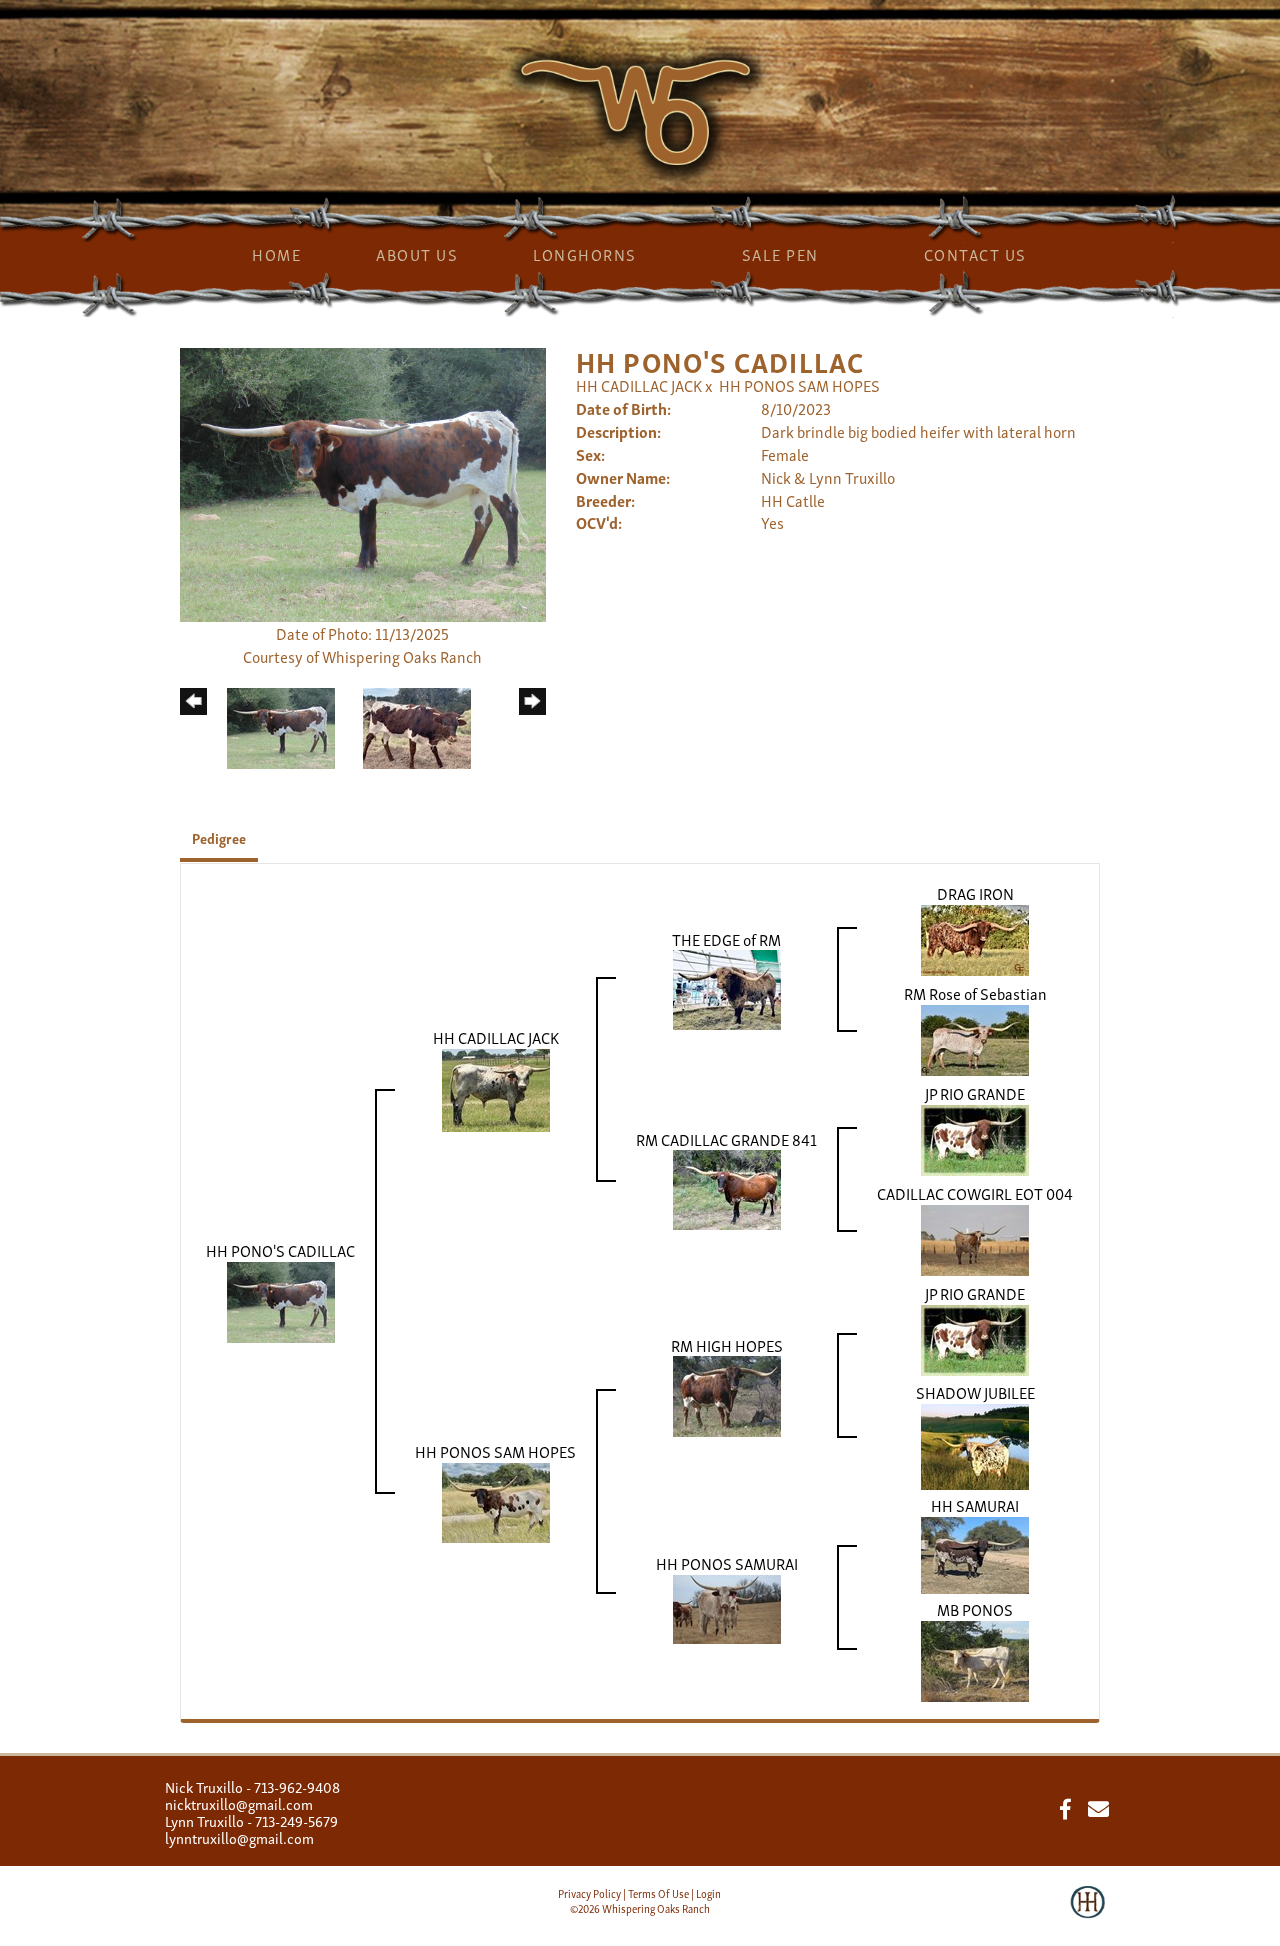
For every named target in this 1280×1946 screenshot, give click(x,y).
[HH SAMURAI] (975, 1552)
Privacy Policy (589, 1893)
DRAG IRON (975, 893)
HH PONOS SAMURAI (727, 1563)
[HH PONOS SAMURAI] (727, 1606)
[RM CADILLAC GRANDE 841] (727, 1187)
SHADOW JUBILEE (975, 1392)
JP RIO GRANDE (975, 1093)
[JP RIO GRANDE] (975, 1137)
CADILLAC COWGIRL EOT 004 (975, 1193)
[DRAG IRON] (975, 937)
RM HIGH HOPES (727, 1345)
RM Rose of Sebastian (975, 993)
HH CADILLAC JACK (640, 385)
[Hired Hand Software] (1087, 1916)
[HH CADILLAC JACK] (496, 1087)
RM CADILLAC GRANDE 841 (726, 1139)
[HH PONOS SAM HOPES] (496, 1500)
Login (708, 1893)
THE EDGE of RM (726, 939)
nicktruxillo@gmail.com (239, 1803)
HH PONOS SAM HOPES (799, 385)
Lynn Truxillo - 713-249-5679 (251, 1820)
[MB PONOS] (975, 1658)
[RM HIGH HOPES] (727, 1394)
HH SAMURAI (975, 1505)
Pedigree (219, 837)
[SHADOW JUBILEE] (975, 1444)
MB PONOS (975, 1609)
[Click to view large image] (363, 482)
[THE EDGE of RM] (727, 987)
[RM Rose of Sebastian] (975, 1037)
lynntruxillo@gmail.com (239, 1837)
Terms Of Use (658, 1893)
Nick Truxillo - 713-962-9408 (252, 1786)
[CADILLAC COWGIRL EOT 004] (975, 1237)
